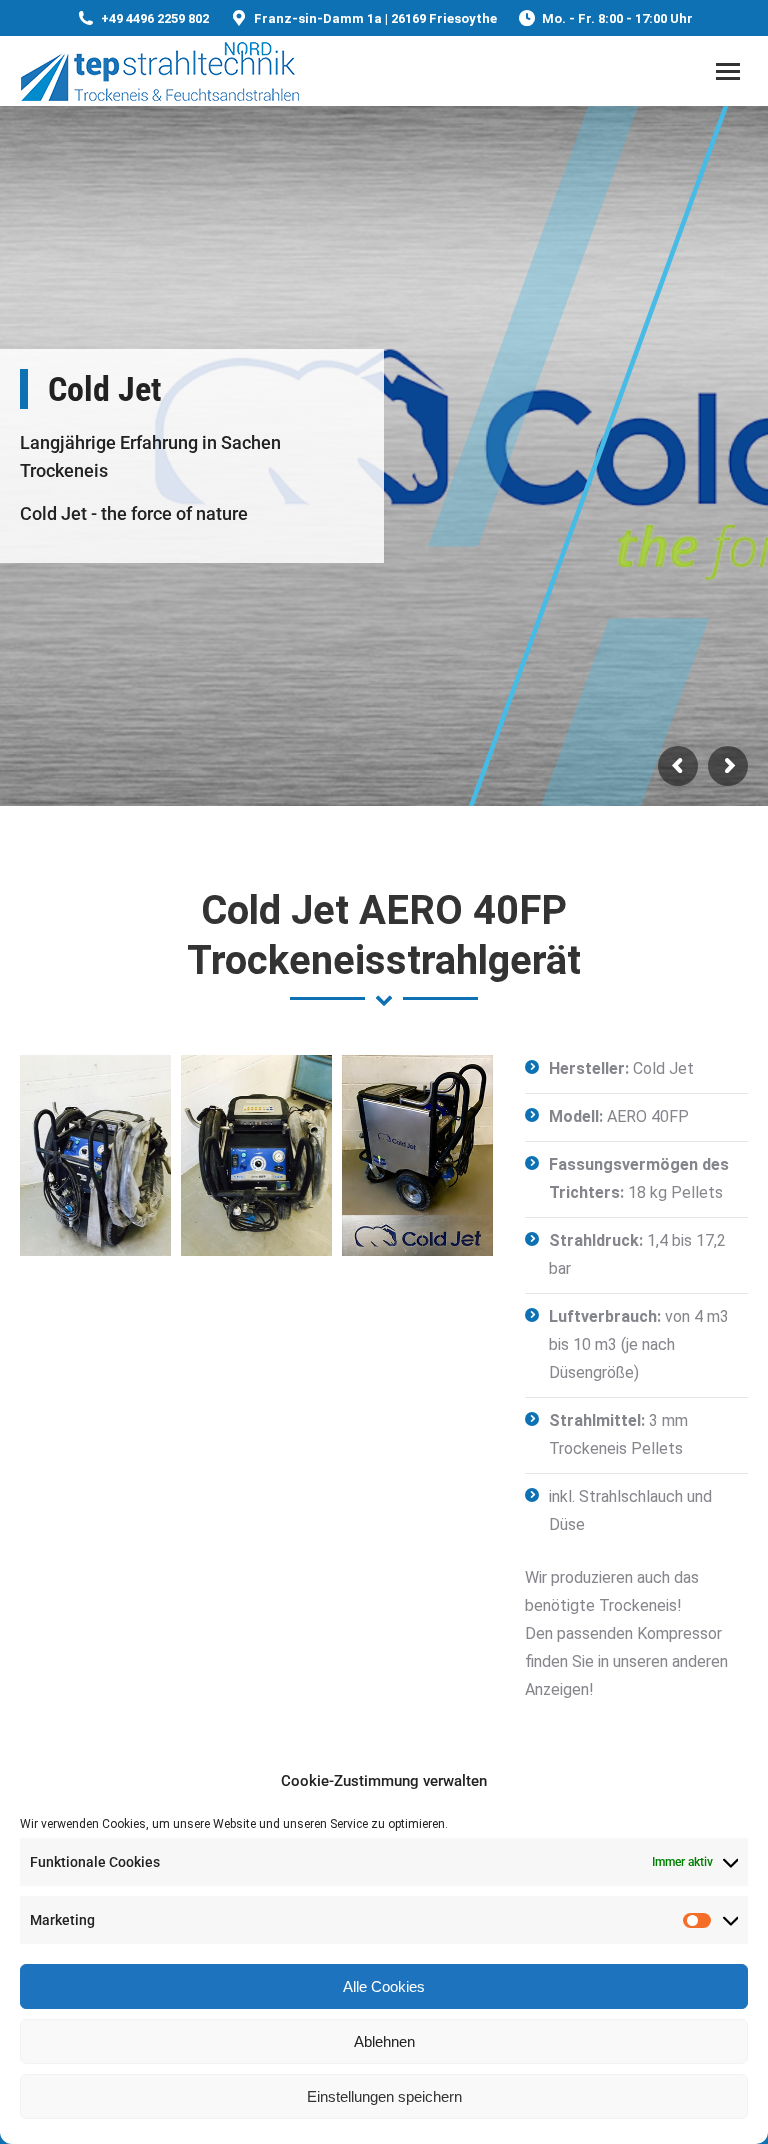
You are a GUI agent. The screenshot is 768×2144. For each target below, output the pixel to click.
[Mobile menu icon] (728, 71)
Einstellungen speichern (384, 2096)
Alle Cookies (384, 1986)
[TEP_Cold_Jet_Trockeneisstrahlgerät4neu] (417, 1155)
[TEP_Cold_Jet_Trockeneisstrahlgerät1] (256, 1155)
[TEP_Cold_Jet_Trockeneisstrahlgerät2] (95, 1155)
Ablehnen (384, 2041)
